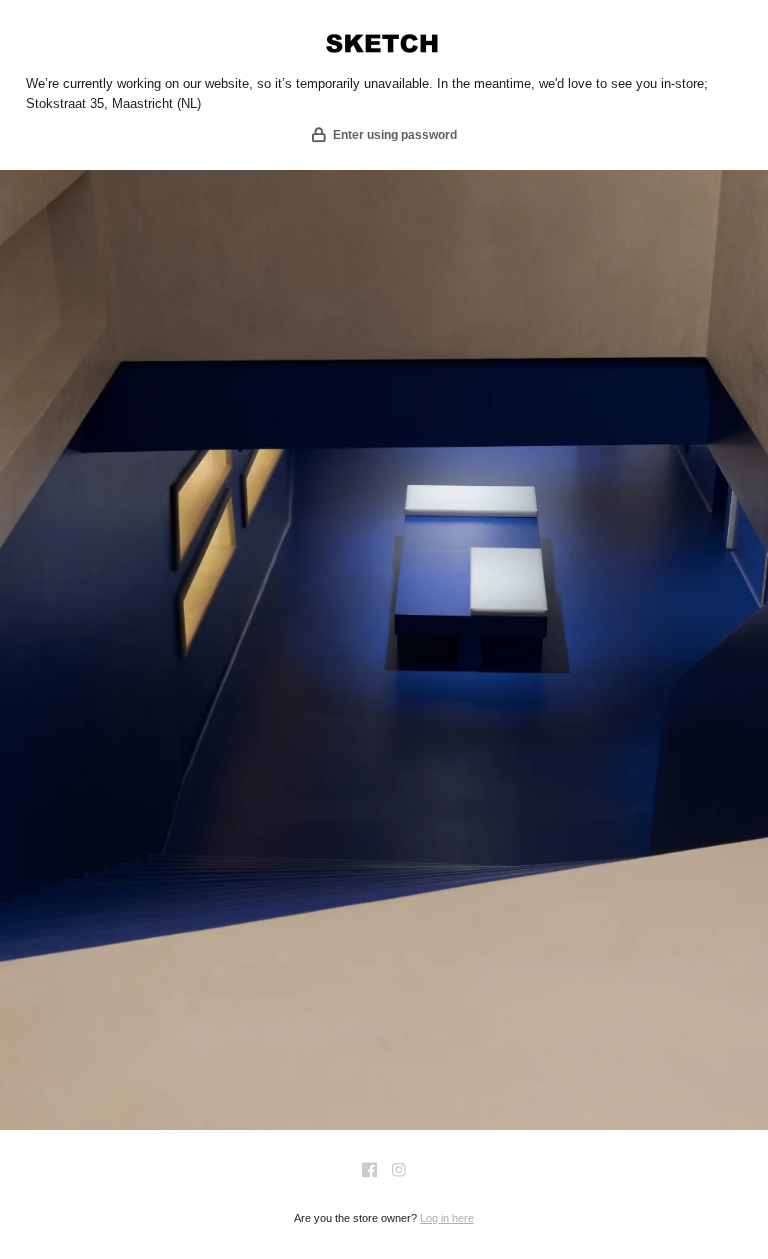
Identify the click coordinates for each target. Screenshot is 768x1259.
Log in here (447, 1218)
